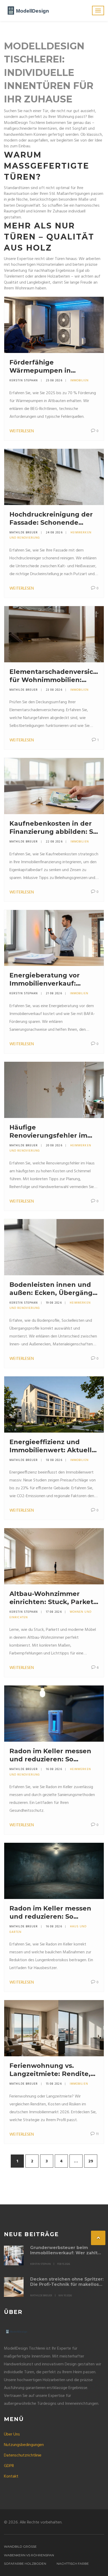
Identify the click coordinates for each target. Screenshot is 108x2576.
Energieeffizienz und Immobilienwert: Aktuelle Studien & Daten (53, 1446)
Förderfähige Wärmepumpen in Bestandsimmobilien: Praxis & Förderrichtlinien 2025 (52, 366)
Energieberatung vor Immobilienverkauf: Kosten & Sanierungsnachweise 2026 (46, 979)
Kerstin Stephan (24, 381)
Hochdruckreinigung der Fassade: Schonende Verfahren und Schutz (51, 519)
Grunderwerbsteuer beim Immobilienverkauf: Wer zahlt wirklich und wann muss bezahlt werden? (67, 2250)
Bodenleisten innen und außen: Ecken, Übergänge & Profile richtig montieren (53, 1289)
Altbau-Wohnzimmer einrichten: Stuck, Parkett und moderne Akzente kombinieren (53, 1598)
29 (91, 2161)
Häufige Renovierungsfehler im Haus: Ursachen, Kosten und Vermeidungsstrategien (50, 1131)
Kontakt (11, 2476)
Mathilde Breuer (24, 533)
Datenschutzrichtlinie (23, 2455)
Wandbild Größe (20, 2546)
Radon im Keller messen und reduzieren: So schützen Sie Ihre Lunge (50, 1913)
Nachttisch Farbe (73, 2564)
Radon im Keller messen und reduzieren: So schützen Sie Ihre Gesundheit (50, 1755)
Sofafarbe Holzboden (25, 2564)
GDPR (9, 2466)
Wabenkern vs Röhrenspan (29, 2555)
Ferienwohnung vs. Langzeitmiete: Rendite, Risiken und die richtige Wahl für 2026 (50, 2070)
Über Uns (12, 2434)
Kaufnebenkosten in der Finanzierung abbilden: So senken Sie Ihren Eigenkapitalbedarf (53, 828)
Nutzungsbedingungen (24, 2445)
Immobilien (79, 381)
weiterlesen (22, 431)
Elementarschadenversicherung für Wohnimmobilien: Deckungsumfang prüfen (54, 676)
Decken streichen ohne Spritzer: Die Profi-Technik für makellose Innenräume (67, 2282)
